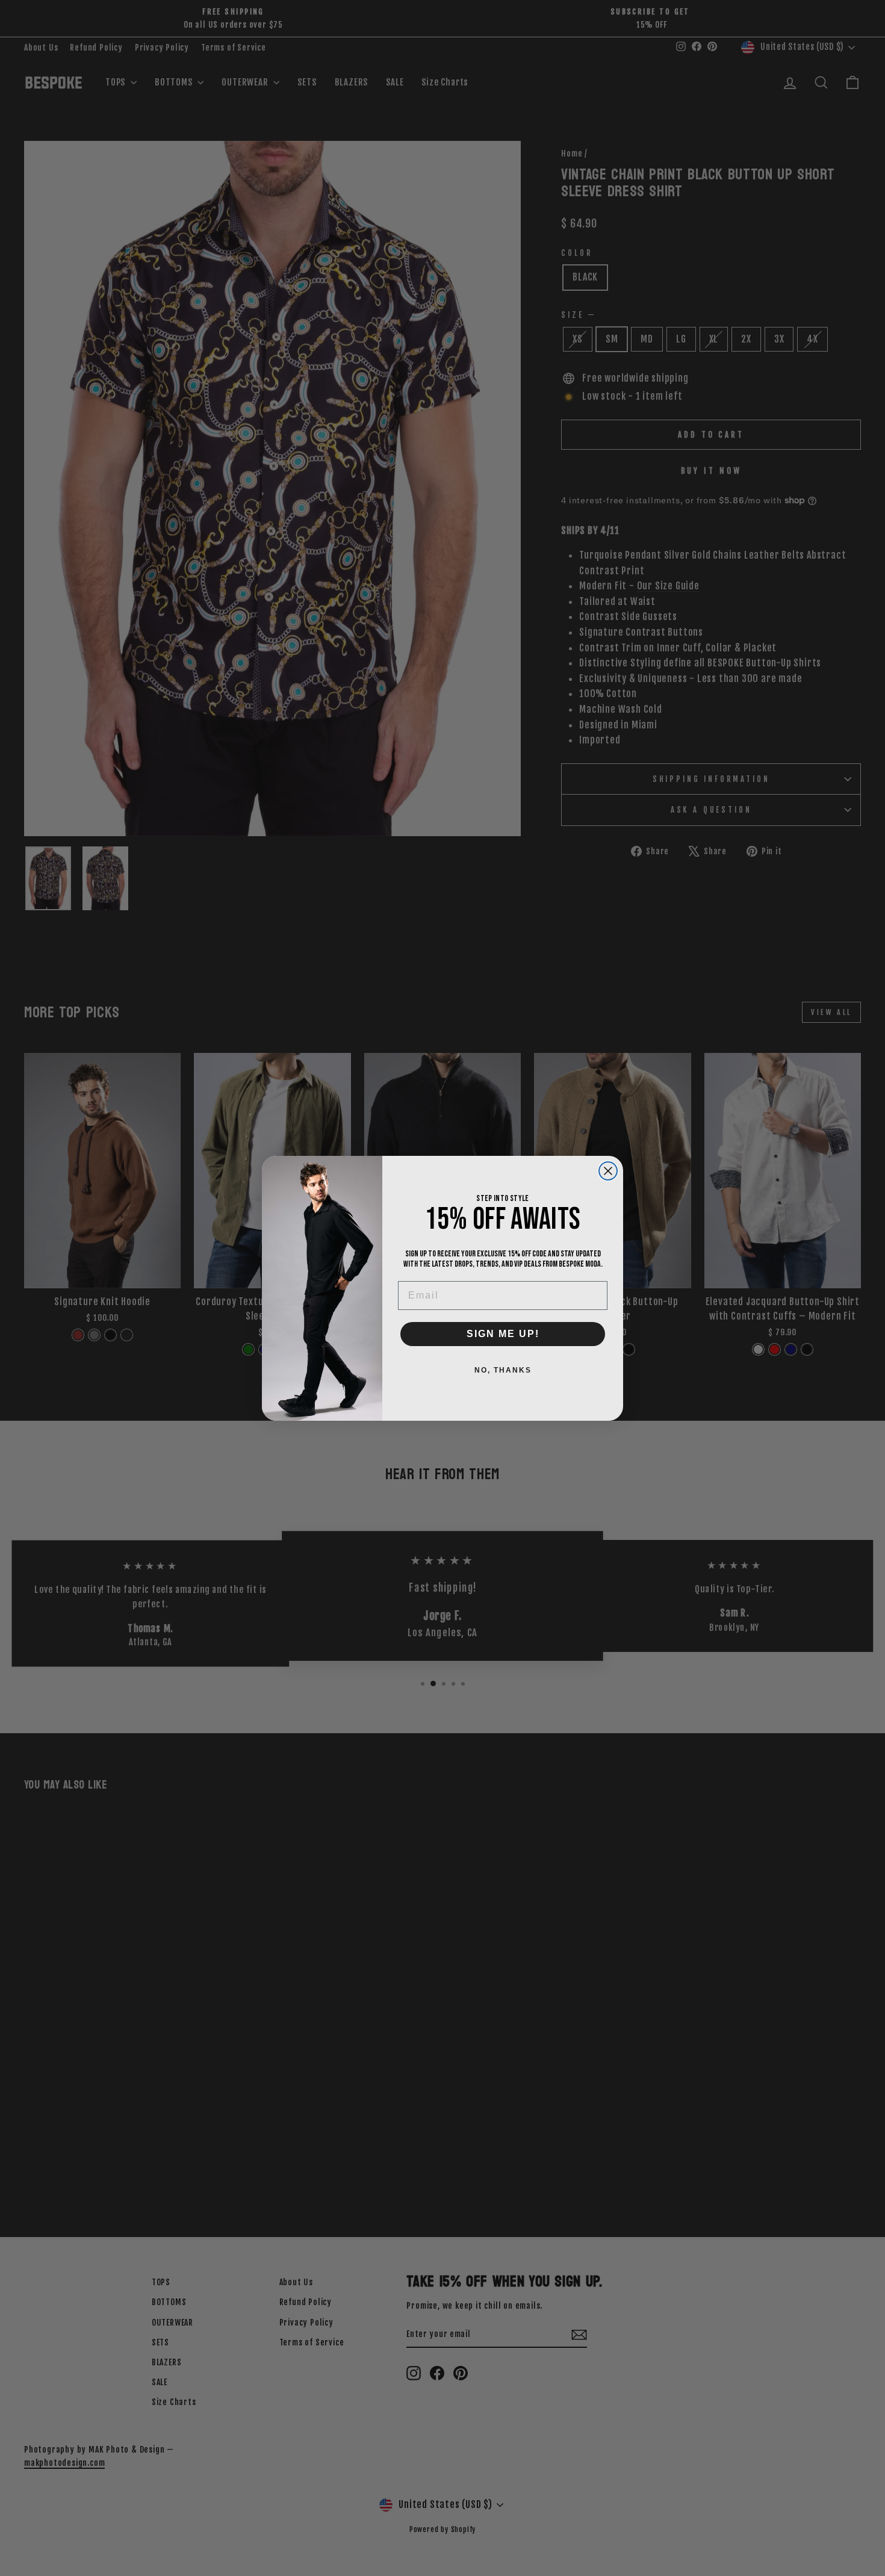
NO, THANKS (503, 1370)
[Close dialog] (608, 1171)
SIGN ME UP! (503, 1334)
